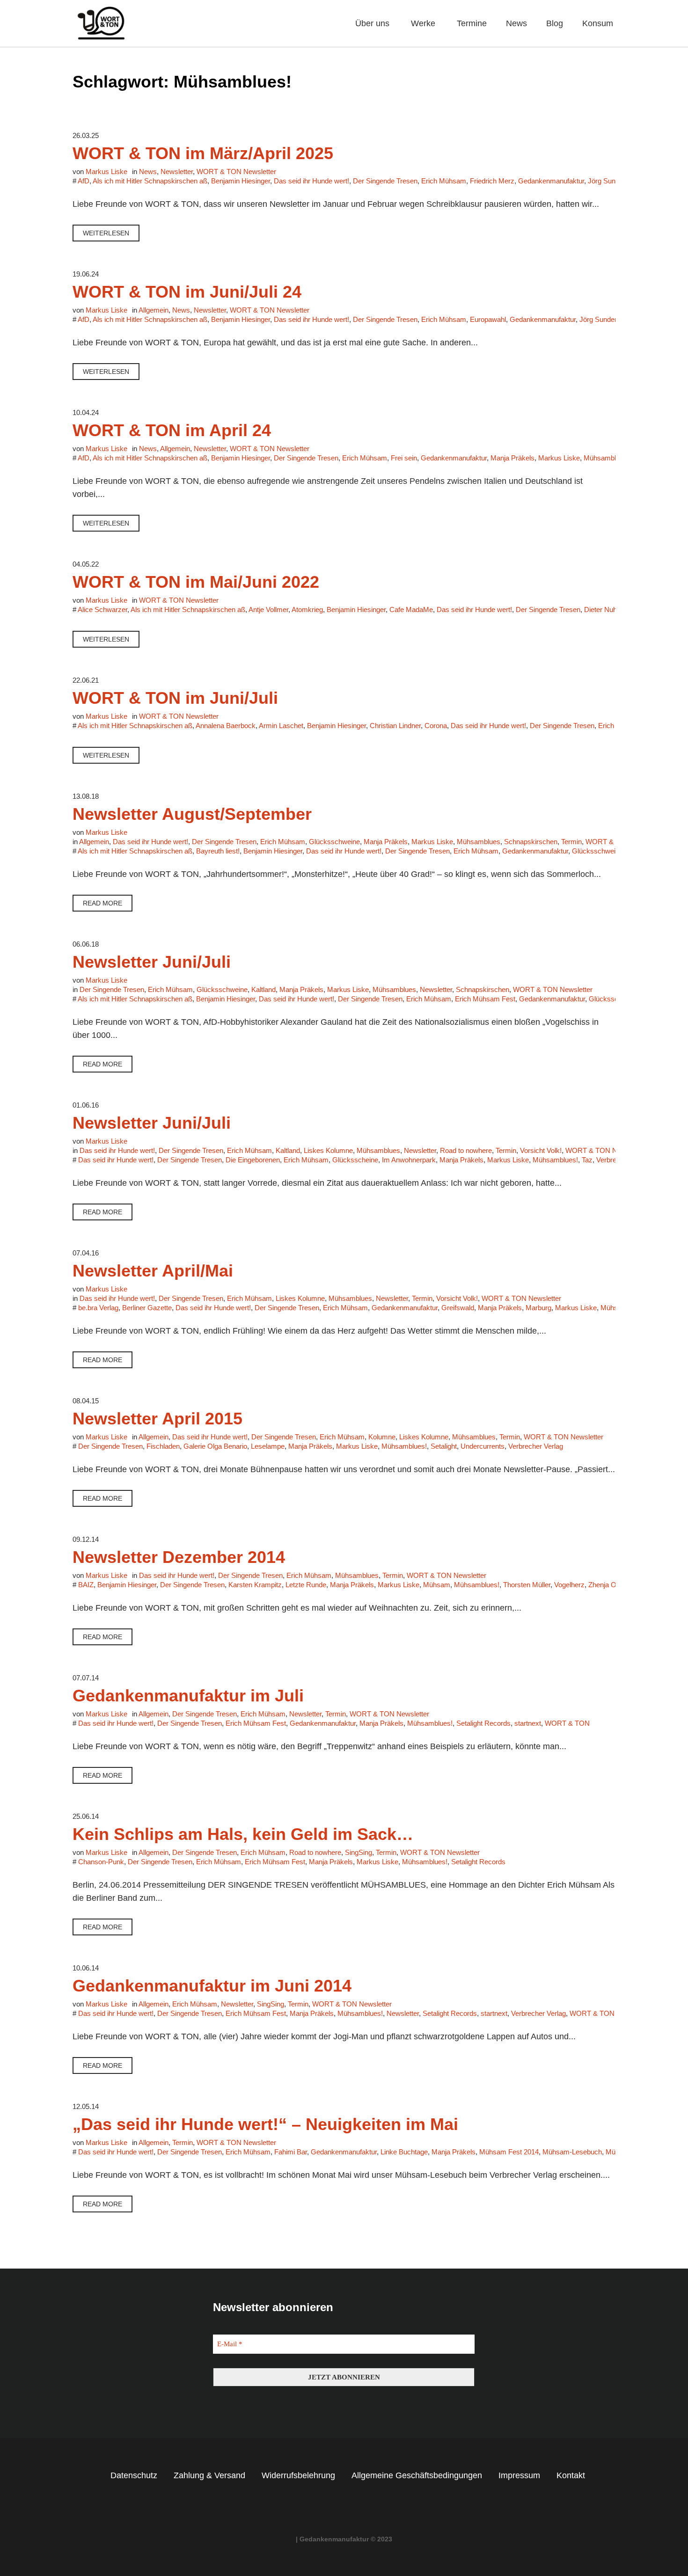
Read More (102, 903)
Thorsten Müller (527, 1585)
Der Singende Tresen (385, 181)
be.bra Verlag (98, 1308)
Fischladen (163, 1446)
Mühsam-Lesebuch (572, 2152)
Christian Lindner (395, 726)
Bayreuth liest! (218, 851)
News (148, 171)
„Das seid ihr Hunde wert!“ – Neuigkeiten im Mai (265, 2124)
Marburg (538, 1308)
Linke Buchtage (404, 2152)
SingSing (359, 1852)
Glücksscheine (355, 1160)
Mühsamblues (479, 842)
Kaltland (263, 989)
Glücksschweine (334, 842)
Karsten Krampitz (255, 1585)
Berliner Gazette (147, 1308)
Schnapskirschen (531, 842)
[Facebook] (336, 2510)
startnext (528, 1723)
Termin (571, 842)
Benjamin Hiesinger (241, 181)
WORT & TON (567, 1723)
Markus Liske (559, 458)
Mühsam (437, 1585)
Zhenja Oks (606, 1585)
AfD (84, 181)
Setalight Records (483, 1723)
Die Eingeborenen (253, 1160)
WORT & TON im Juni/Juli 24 (187, 292)
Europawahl (488, 319)
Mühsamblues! (606, 458)
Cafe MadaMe (411, 609)
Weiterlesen (106, 233)
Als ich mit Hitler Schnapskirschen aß (150, 181)
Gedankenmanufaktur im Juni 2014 (212, 1986)
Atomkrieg (307, 609)
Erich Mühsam (444, 181)
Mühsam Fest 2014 (509, 2152)
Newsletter (177, 171)
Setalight (444, 1446)
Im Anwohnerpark (409, 1160)
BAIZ (86, 1585)
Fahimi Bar (291, 2152)
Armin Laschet (281, 726)
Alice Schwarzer (102, 609)
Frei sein (404, 458)
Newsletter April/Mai (153, 1271)
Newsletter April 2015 (157, 1419)
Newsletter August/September (192, 814)
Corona (436, 726)
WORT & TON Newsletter (236, 171)
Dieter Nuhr (601, 609)
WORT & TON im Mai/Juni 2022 (196, 582)
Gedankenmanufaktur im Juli (188, 1696)
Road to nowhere (466, 1150)
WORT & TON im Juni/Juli (175, 698)
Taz (587, 1160)
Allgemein (154, 310)
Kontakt (571, 2475)
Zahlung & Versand (209, 2475)
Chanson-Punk (101, 1862)
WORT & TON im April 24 (172, 430)
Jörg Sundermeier (615, 181)
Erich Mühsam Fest (485, 999)
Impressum (519, 2475)
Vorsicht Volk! (541, 1150)
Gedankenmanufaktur (551, 181)
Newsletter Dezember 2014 (179, 1557)
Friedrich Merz (492, 181)
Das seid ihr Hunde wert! (311, 181)
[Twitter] (353, 2510)
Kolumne (382, 1437)
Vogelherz (569, 1585)
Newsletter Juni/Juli (152, 962)
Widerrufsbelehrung (298, 2475)
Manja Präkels (512, 458)
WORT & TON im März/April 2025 (203, 153)
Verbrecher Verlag (536, 1446)
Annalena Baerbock (226, 726)
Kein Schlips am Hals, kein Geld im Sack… (243, 1834)
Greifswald (458, 1308)
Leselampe (268, 1446)
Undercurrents (483, 1446)
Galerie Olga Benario (215, 1446)
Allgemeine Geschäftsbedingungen (417, 2475)
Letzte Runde (306, 1585)
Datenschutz (134, 2475)
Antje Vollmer (268, 609)
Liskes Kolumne (328, 1150)
